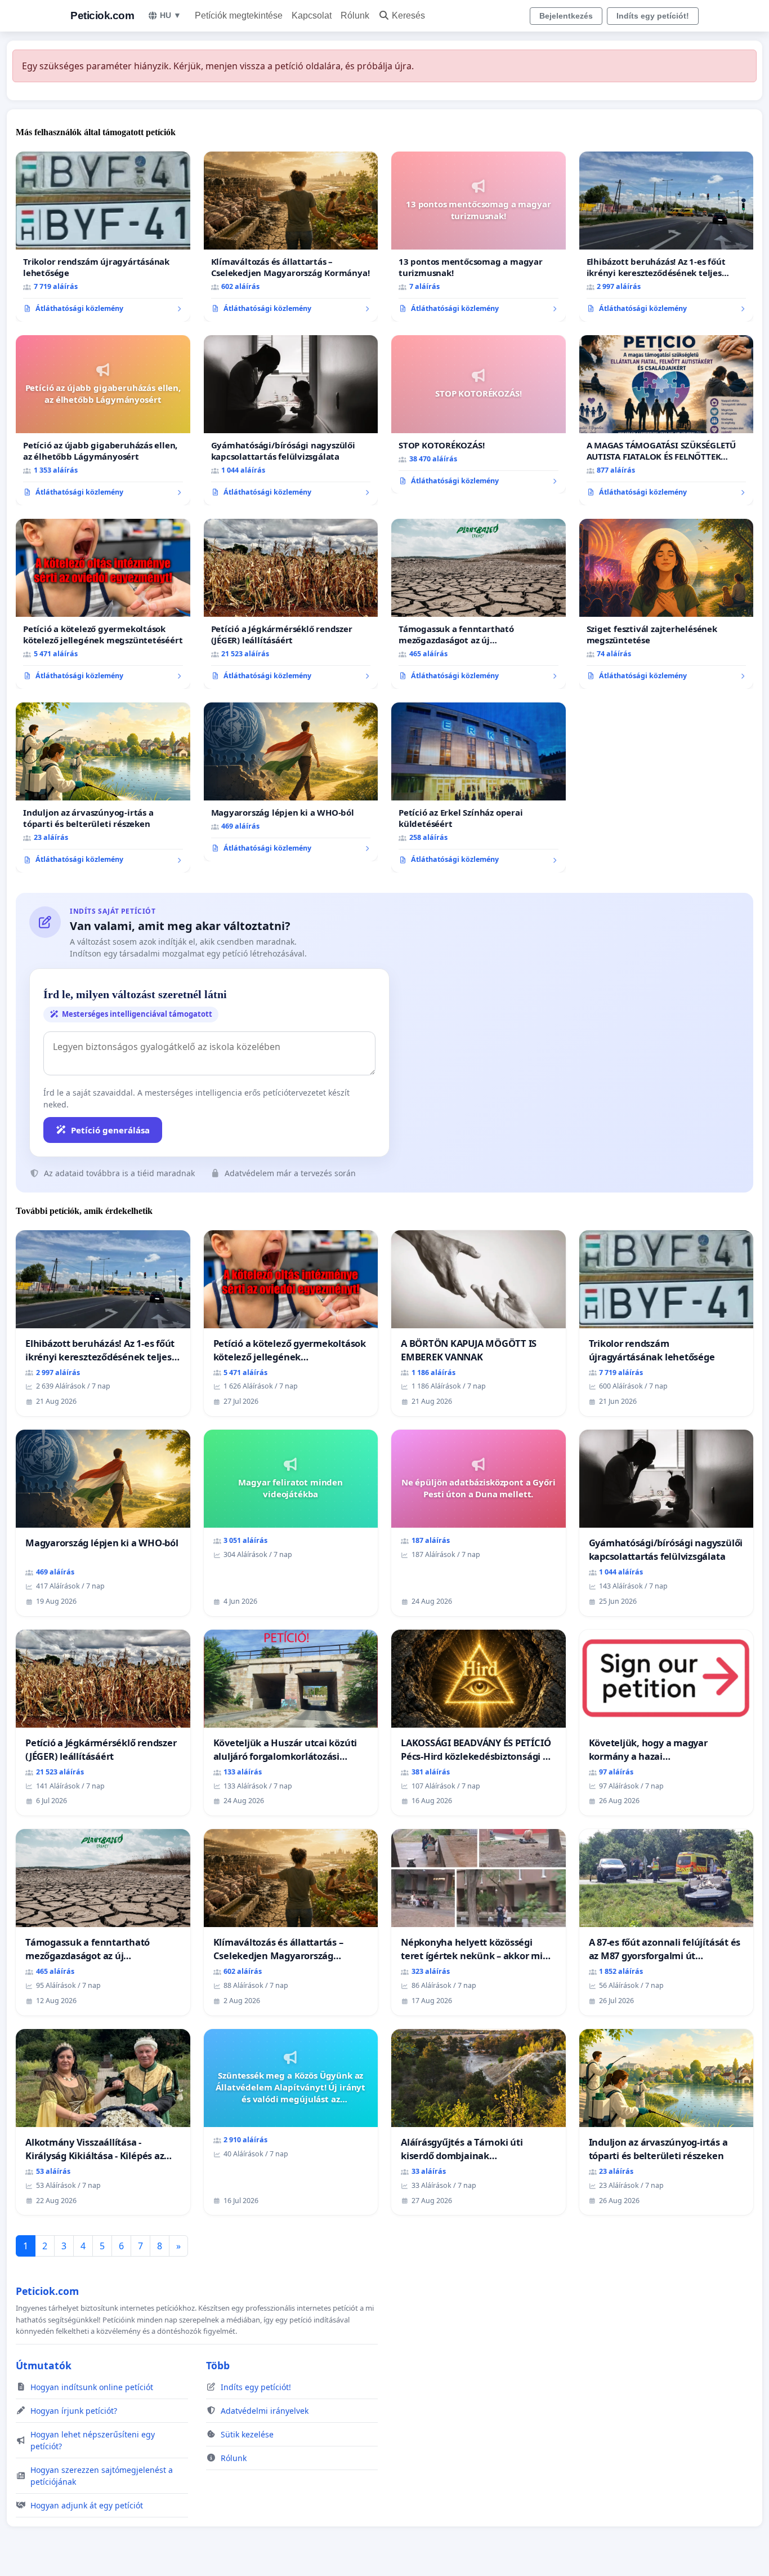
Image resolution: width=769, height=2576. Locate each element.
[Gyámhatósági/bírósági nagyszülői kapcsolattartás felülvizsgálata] (291, 420)
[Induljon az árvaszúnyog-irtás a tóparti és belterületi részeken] (103, 788)
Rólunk (355, 15)
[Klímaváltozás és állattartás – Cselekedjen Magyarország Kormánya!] (291, 237)
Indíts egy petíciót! (653, 16)
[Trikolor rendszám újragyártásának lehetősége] (103, 237)
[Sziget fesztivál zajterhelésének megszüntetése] (667, 604)
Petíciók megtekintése (239, 15)
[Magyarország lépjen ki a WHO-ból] (291, 782)
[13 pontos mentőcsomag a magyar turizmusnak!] (479, 237)
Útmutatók (44, 2365)
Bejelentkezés (566, 16)
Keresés (408, 15)
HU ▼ (171, 15)
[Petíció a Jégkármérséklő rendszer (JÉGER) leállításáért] (291, 604)
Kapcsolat (312, 15)
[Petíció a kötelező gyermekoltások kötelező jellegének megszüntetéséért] (103, 604)
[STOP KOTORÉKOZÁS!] (479, 415)
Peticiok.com (102, 15)
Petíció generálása (110, 1130)
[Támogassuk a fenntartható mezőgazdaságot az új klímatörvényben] (479, 604)
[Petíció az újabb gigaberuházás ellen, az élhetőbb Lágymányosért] (103, 420)
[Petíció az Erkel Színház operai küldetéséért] (479, 788)
